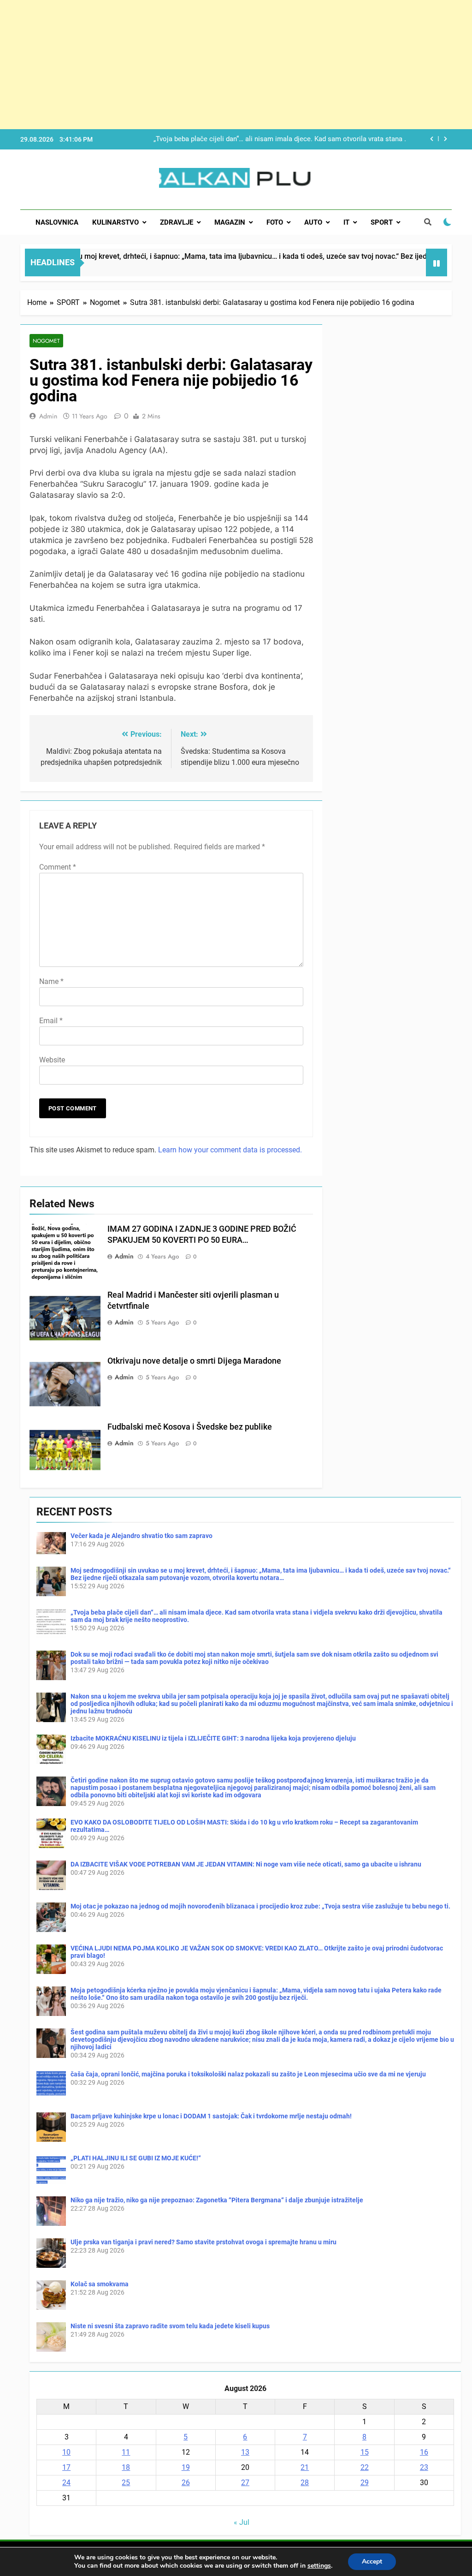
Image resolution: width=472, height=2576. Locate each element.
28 (305, 2483)
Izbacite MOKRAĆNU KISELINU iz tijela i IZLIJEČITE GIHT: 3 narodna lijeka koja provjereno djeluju (213, 1738)
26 (186, 2483)
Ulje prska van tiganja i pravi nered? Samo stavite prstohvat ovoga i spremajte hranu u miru (204, 2242)
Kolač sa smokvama (100, 2284)
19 (186, 2467)
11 (126, 2452)
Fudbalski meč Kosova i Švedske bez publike (190, 1427)
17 (66, 2467)
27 (245, 2483)
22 (365, 2467)
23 (424, 2467)
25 (126, 2483)
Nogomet (46, 341)
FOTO (275, 222)
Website (52, 1060)
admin (48, 416)
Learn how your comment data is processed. (230, 1150)
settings (319, 2566)
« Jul (242, 2522)
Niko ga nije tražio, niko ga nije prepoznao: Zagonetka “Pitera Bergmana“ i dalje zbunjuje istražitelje (217, 2200)
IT (346, 222)
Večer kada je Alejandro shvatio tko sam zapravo (142, 1536)
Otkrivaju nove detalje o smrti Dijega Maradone (194, 1361)
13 (245, 2452)
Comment (58, 867)
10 (66, 2452)
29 (365, 2483)
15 (365, 2452)
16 (424, 2452)
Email (51, 1021)
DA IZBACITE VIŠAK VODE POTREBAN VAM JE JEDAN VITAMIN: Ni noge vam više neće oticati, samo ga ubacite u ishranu (246, 1864)
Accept (372, 2561)
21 (305, 2467)
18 (126, 2467)
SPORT (382, 222)
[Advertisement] (236, 65)
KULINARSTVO (115, 222)
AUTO (313, 222)
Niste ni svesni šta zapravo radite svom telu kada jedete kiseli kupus (170, 2326)
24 (66, 2483)
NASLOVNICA (57, 222)
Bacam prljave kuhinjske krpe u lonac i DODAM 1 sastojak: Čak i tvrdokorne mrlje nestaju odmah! (211, 2116)
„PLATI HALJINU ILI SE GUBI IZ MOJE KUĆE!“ (136, 2158)
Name (51, 981)
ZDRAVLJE (177, 222)
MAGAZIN (230, 222)
